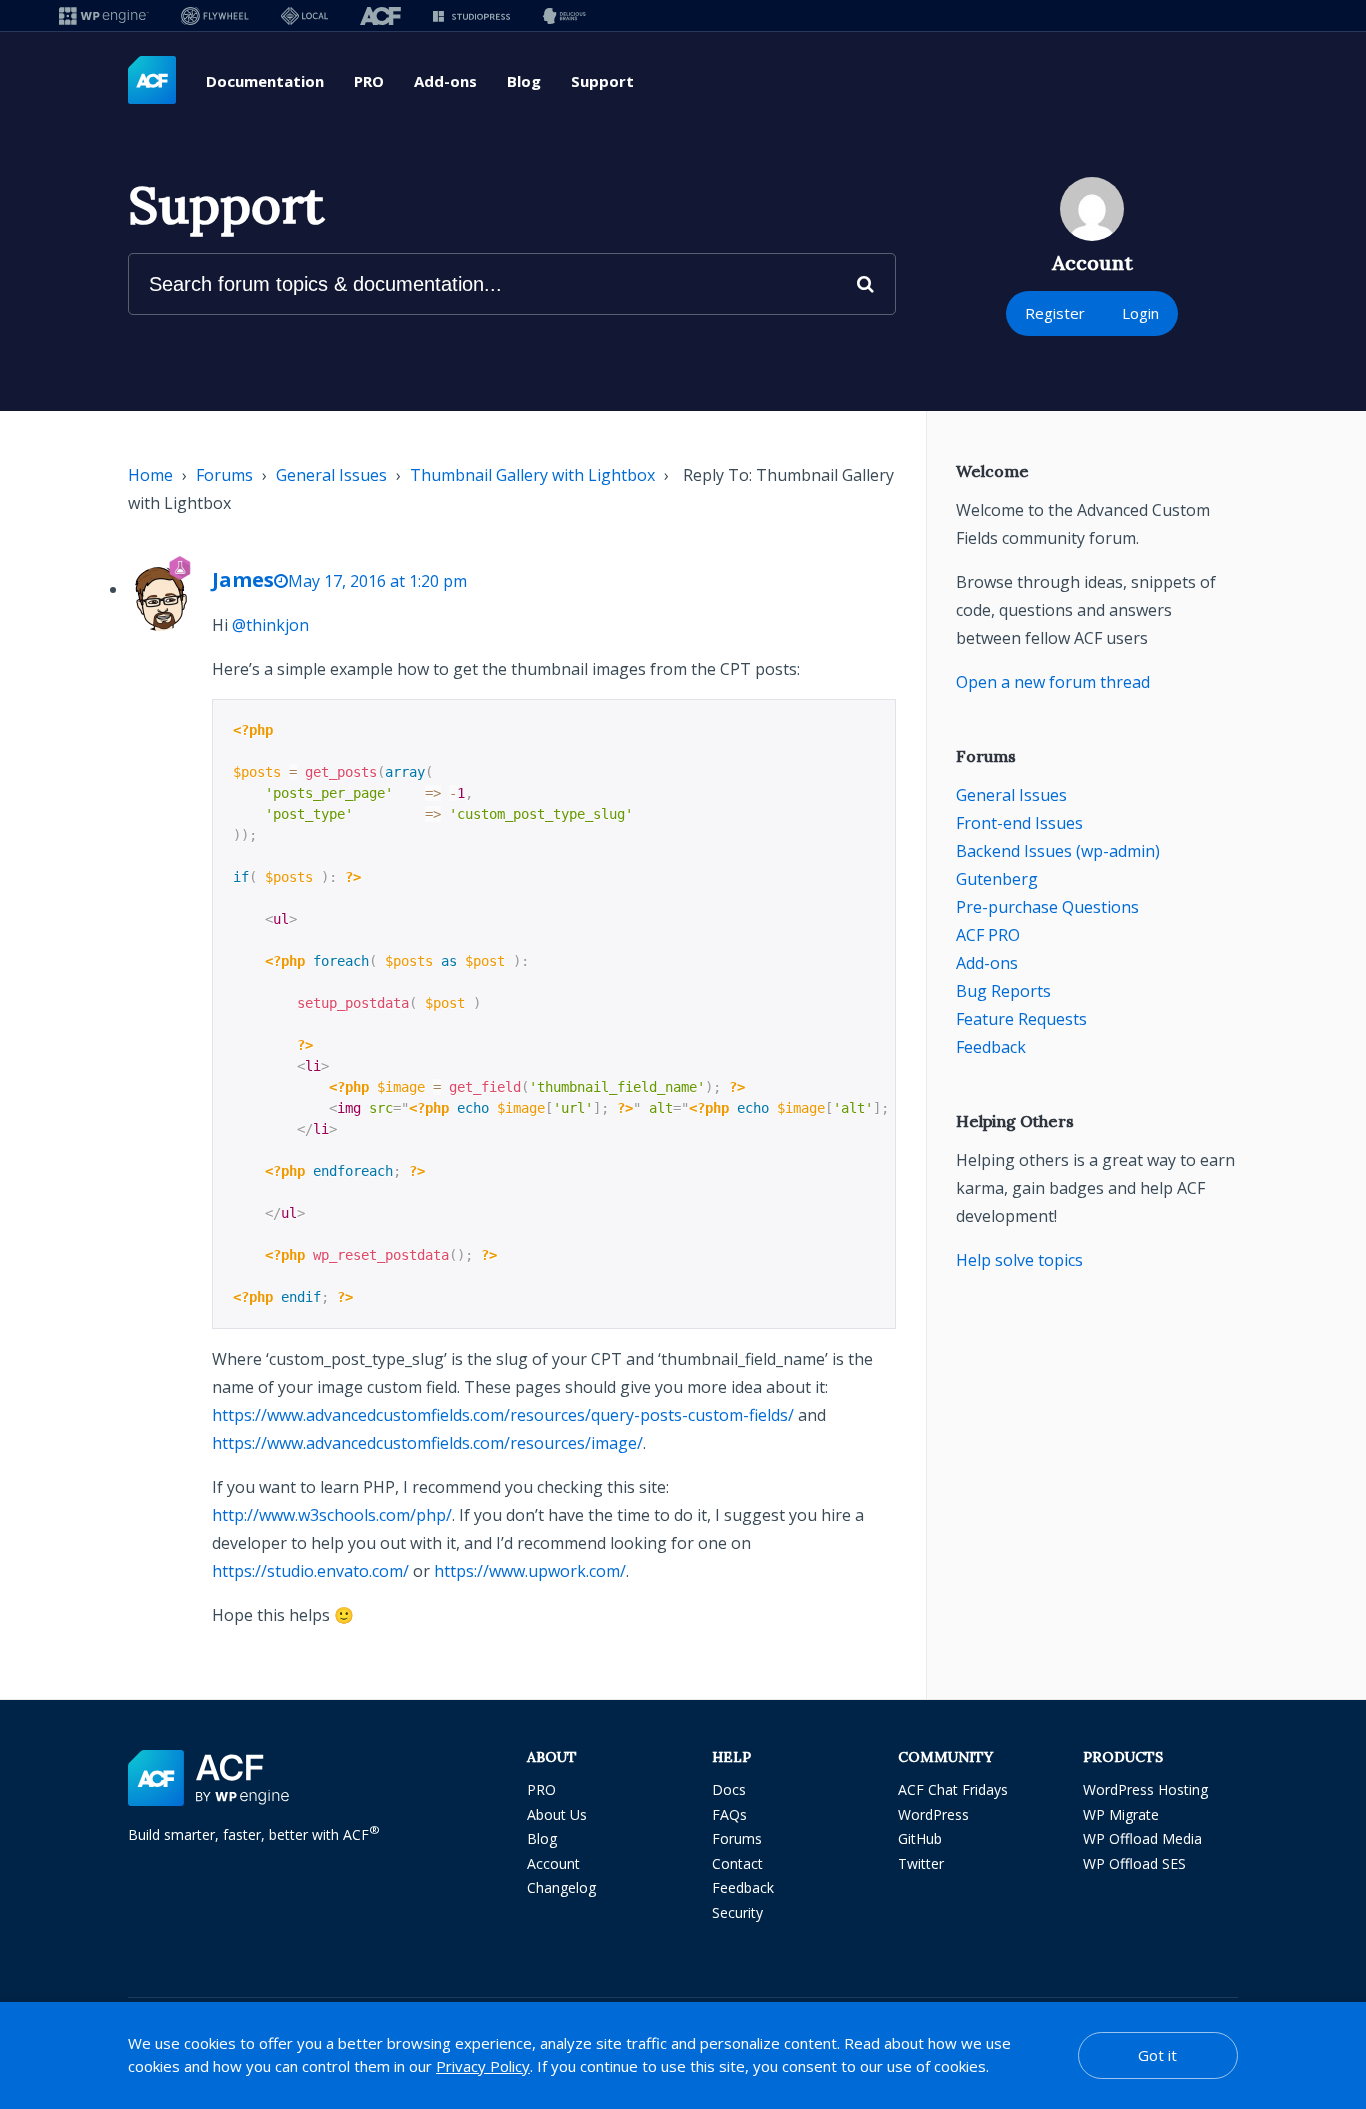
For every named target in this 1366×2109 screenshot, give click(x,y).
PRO (369, 81)
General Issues (331, 475)
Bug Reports (1003, 991)
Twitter (921, 1863)
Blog (524, 81)
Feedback (991, 1047)
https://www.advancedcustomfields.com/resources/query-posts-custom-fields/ (503, 1415)
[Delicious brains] (564, 15)
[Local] (304, 15)
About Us (557, 1814)
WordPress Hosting (1145, 1789)
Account (553, 1863)
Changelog (561, 1887)
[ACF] (380, 15)
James (243, 579)
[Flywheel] (215, 15)
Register (1055, 313)
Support (602, 81)
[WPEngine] (104, 15)
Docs (729, 1789)
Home (150, 475)
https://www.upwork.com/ (530, 1571)
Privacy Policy (483, 2066)
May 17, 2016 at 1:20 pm (377, 581)
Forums (224, 475)
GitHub (920, 1838)
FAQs (729, 1814)
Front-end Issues (1019, 823)
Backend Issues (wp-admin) (1058, 851)
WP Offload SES (1134, 1863)
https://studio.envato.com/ (310, 1571)
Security (737, 1912)
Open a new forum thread (1053, 682)
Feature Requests (1021, 1019)
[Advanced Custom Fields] (152, 81)
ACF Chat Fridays (953, 1789)
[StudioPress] (471, 15)
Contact (737, 1863)
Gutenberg (997, 879)
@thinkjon (270, 625)
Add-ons (445, 81)
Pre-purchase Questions (1047, 907)
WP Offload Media (1142, 1838)
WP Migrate (1121, 1814)
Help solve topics (1019, 1260)
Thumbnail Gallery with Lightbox (532, 475)
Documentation (265, 81)
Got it (1157, 2055)
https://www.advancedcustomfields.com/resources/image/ (427, 1443)
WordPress (933, 1814)
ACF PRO (988, 935)
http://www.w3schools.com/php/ (332, 1515)
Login (1140, 313)
